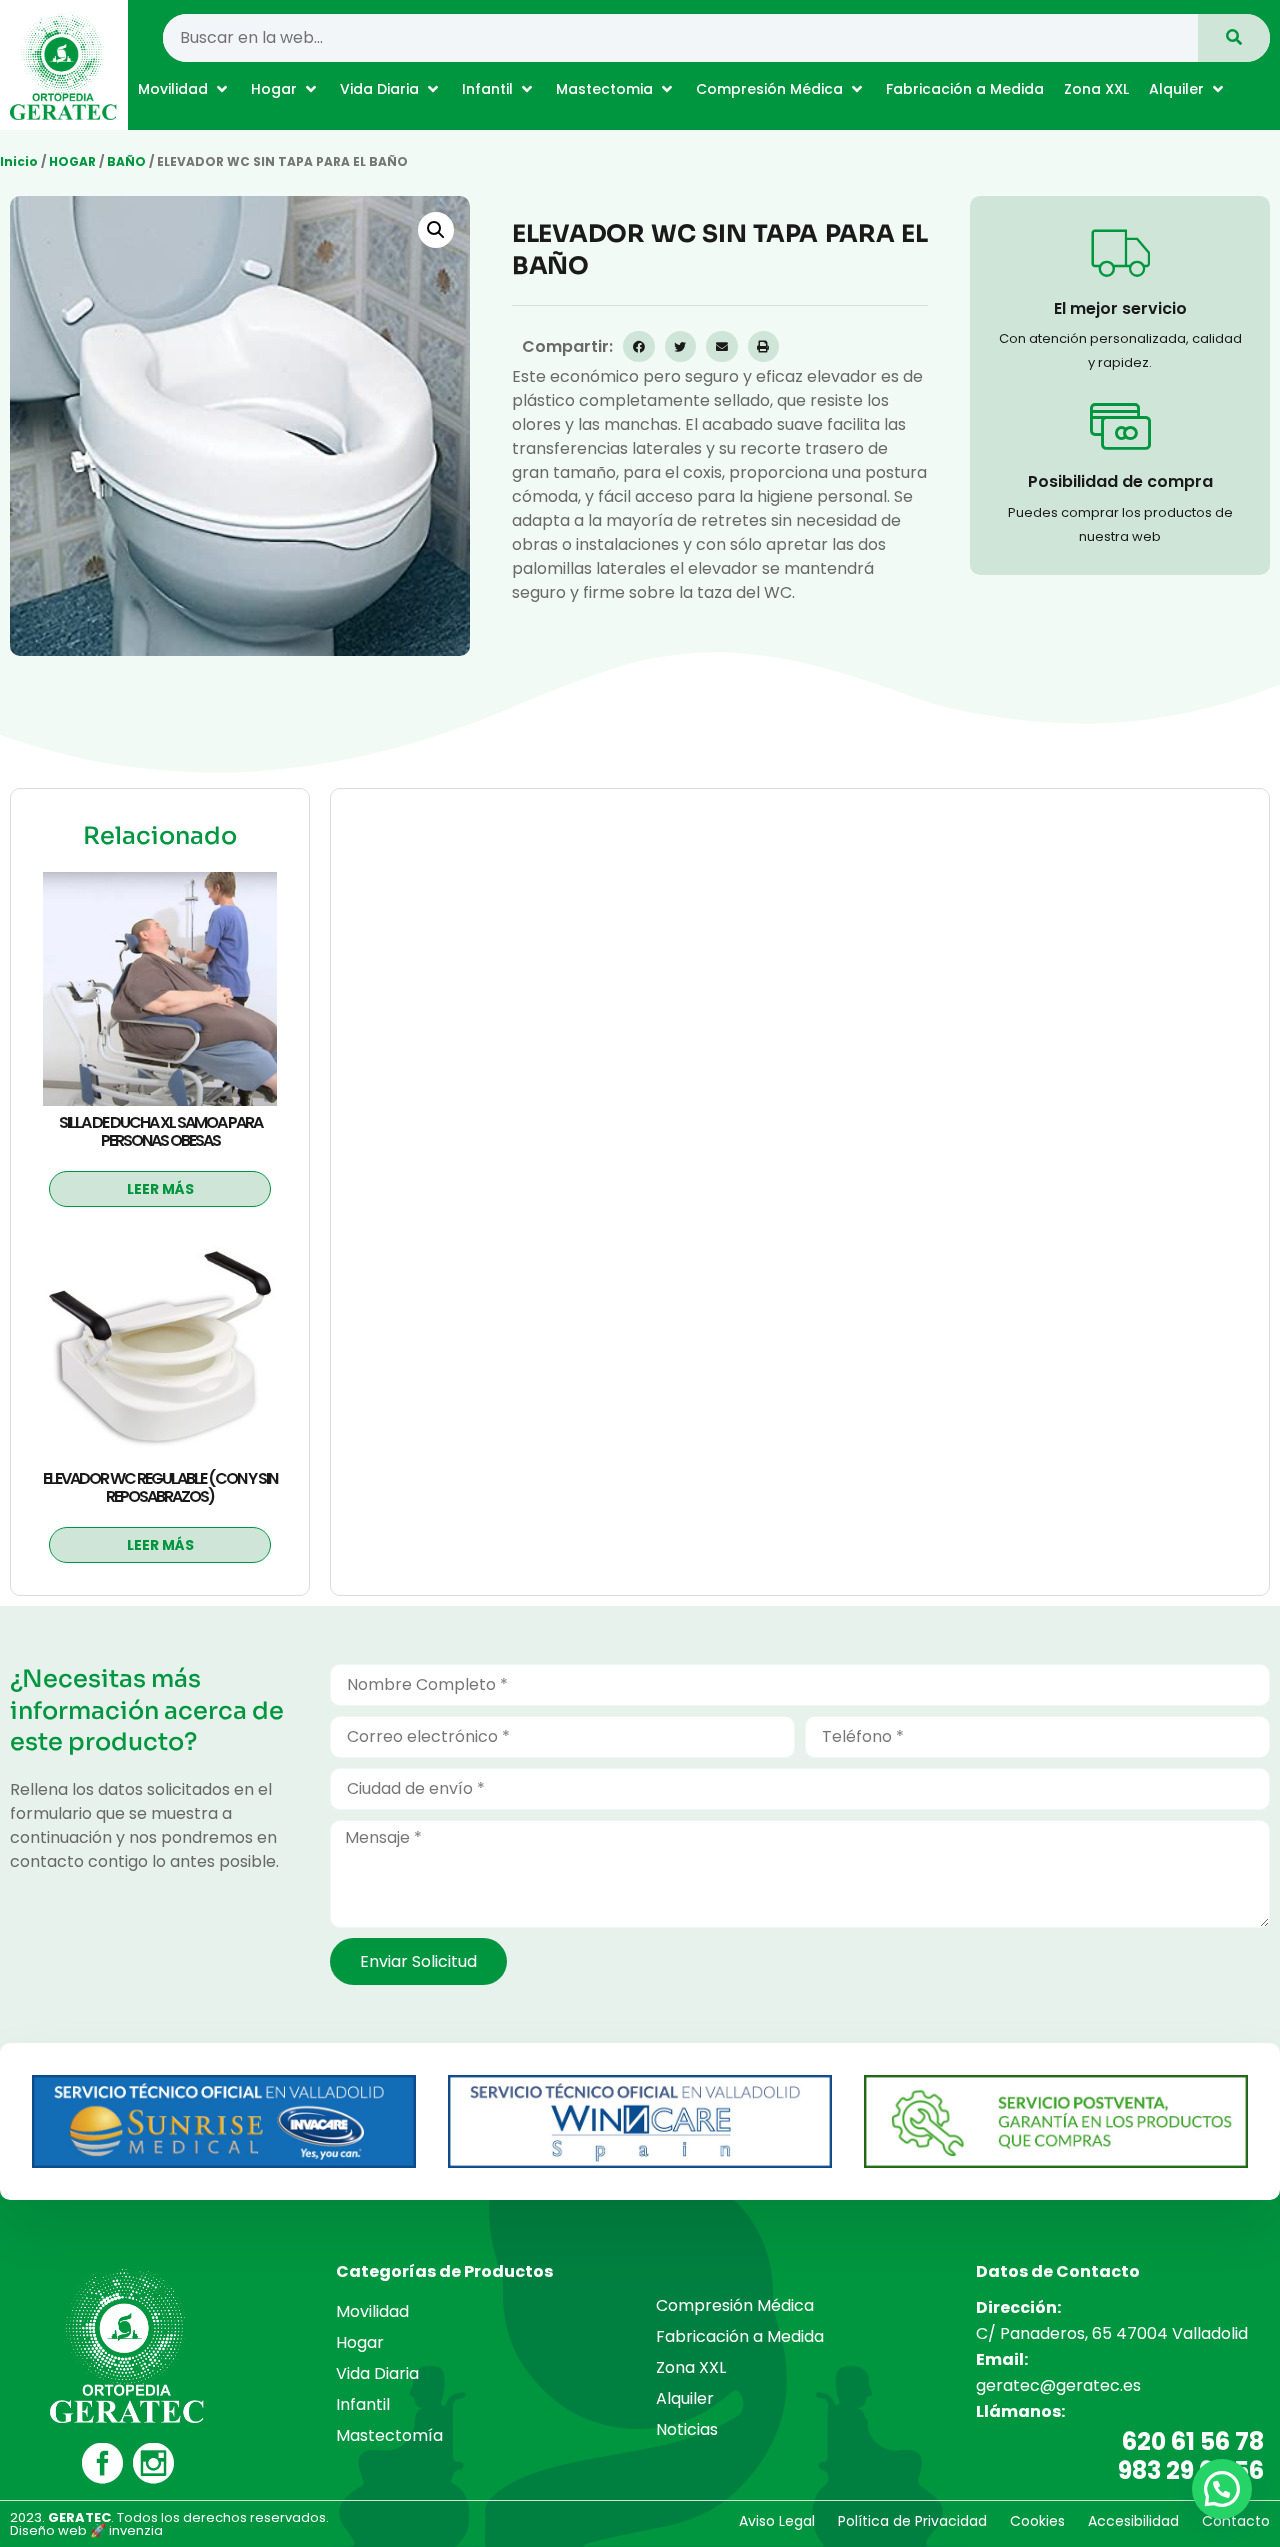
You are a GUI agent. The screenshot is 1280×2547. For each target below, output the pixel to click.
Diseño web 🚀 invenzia (86, 2530)
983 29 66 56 (1191, 2470)
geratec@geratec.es (1058, 2385)
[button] (184, 89)
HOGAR (72, 161)
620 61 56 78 (1193, 2441)
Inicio (19, 161)
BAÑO (126, 161)
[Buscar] (1234, 38)
